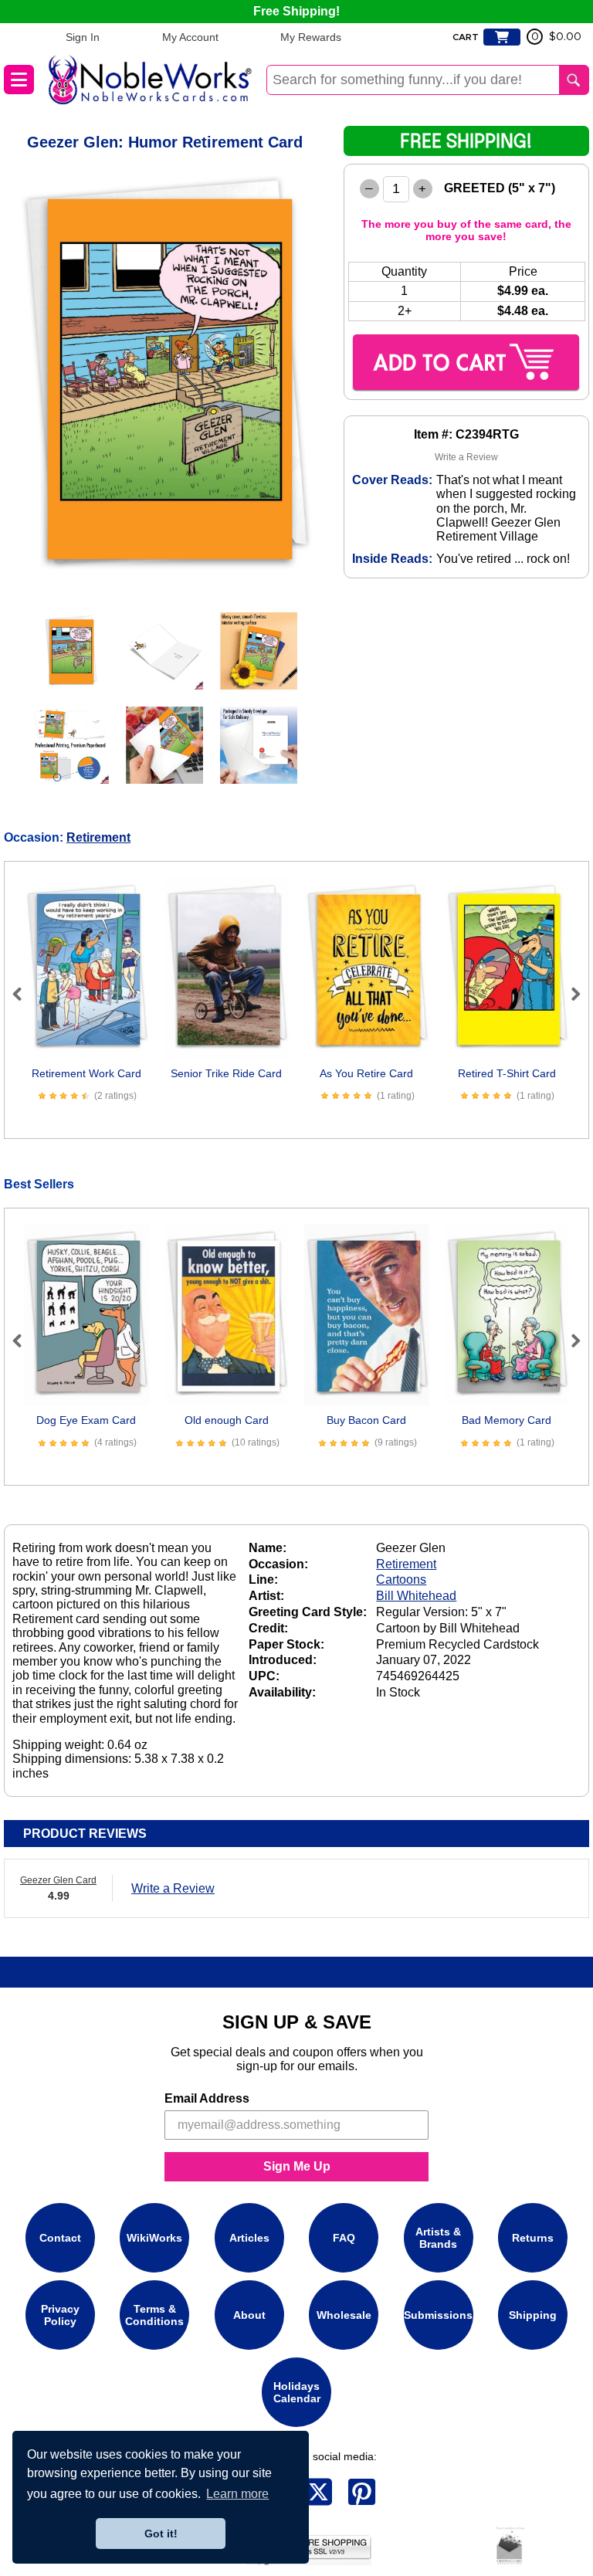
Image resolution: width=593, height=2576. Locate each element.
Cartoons (401, 1579)
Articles (249, 2238)
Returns (533, 2238)
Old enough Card (227, 1420)
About (249, 2315)
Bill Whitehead (416, 1596)
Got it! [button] (161, 2534)
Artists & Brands (438, 2238)
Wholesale (344, 2315)
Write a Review (466, 457)
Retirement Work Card (86, 1073)
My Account (190, 37)
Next (569, 994)
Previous (24, 994)
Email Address (207, 2098)
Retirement (98, 837)
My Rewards (311, 37)
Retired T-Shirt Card (507, 1073)
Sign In (83, 37)
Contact (60, 2238)
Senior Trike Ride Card (226, 1073)
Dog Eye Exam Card (86, 1420)
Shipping (533, 2315)
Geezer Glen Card (58, 1880)
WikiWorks (154, 2238)
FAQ (344, 2238)
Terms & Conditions (154, 2315)
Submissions (438, 2315)
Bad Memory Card (507, 1420)
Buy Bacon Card (366, 1420)
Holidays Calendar (297, 2392)
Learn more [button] (237, 2494)
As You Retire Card (366, 1073)
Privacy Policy (60, 2315)
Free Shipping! (296, 11)
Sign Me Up (297, 2166)
